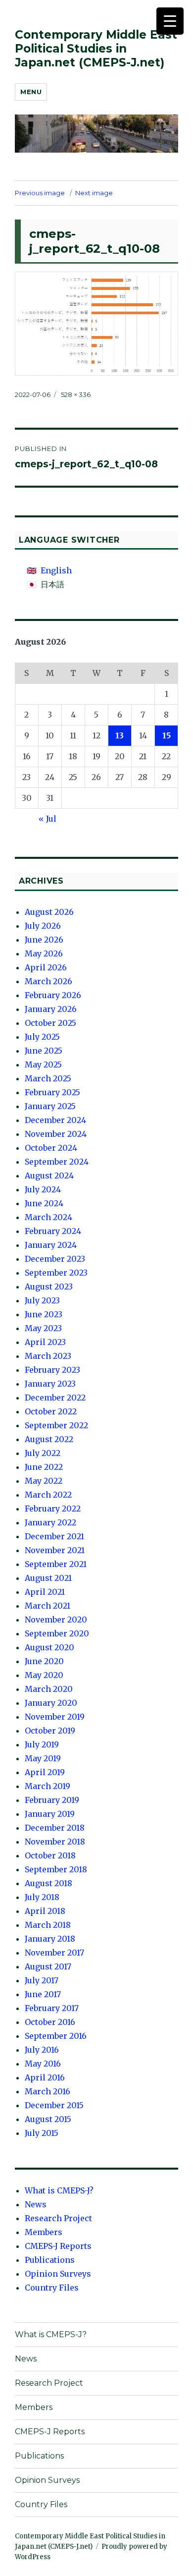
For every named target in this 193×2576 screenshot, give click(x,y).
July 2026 (43, 926)
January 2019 (50, 1814)
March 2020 (49, 1689)
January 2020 (51, 1703)
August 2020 (49, 1647)
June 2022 (44, 1467)
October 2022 (51, 1411)
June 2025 (44, 1051)
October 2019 (50, 1731)
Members (44, 2232)
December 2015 (54, 2105)
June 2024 (44, 1203)
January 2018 (50, 1939)
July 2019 (42, 1744)
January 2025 (50, 1106)
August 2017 (48, 1966)
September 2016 (56, 2036)
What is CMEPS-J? (59, 2190)
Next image (94, 193)
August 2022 (49, 1439)
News (36, 2204)
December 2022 (55, 1398)
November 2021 (55, 1550)
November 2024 (56, 1134)
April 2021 (45, 1592)
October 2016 (50, 2022)
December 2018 (55, 1828)
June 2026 (44, 940)
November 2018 (55, 1842)
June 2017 (43, 1994)
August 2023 (49, 1287)
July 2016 (42, 2050)
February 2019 (52, 1800)
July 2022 (43, 1453)
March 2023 (48, 1356)
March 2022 (48, 1495)
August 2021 (48, 1578)
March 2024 (48, 1217)
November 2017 (54, 1953)
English (56, 570)
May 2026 (44, 953)
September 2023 (56, 1273)
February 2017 (52, 2008)
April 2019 (45, 1772)
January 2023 (50, 1384)
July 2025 (42, 1037)
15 (167, 735)
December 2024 (55, 1120)
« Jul (48, 819)
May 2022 (44, 1481)
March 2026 (48, 981)
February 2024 (53, 1231)
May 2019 (43, 1758)
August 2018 (48, 1883)
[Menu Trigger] (170, 21)
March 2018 (48, 1925)
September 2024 (57, 1162)
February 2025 (52, 1092)
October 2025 (50, 1023)
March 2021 (48, 1606)
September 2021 (56, 1564)
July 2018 (42, 1897)
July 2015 (42, 2133)
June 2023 (44, 1314)
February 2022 (53, 1509)
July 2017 (42, 1980)
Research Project (58, 2218)
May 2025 (43, 1064)
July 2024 (43, 1189)
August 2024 (49, 1176)
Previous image (40, 193)
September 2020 (57, 1633)
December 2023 (55, 1259)
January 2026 (51, 1009)
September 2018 (56, 1869)
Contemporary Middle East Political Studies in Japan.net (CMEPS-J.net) (96, 49)
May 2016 (43, 2064)
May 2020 (44, 1675)
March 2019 (48, 1786)
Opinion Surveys (58, 2274)
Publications (50, 2260)
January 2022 (50, 1522)
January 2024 (51, 1245)
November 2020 (56, 1620)
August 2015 (48, 2119)
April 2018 (45, 1911)
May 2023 (43, 1328)
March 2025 (48, 1078)
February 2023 (52, 1370)
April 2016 (45, 2077)
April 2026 (46, 967)
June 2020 (44, 1661)
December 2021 (54, 1536)
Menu (31, 92)
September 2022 (56, 1425)
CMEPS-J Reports (58, 2246)
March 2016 (48, 2091)
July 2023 (42, 1300)
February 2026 (53, 995)
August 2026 (49, 912)
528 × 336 (76, 394)
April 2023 (45, 1342)
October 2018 (50, 1855)
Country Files (52, 2288)
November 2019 (55, 1717)
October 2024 (51, 1148)
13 (120, 735)
